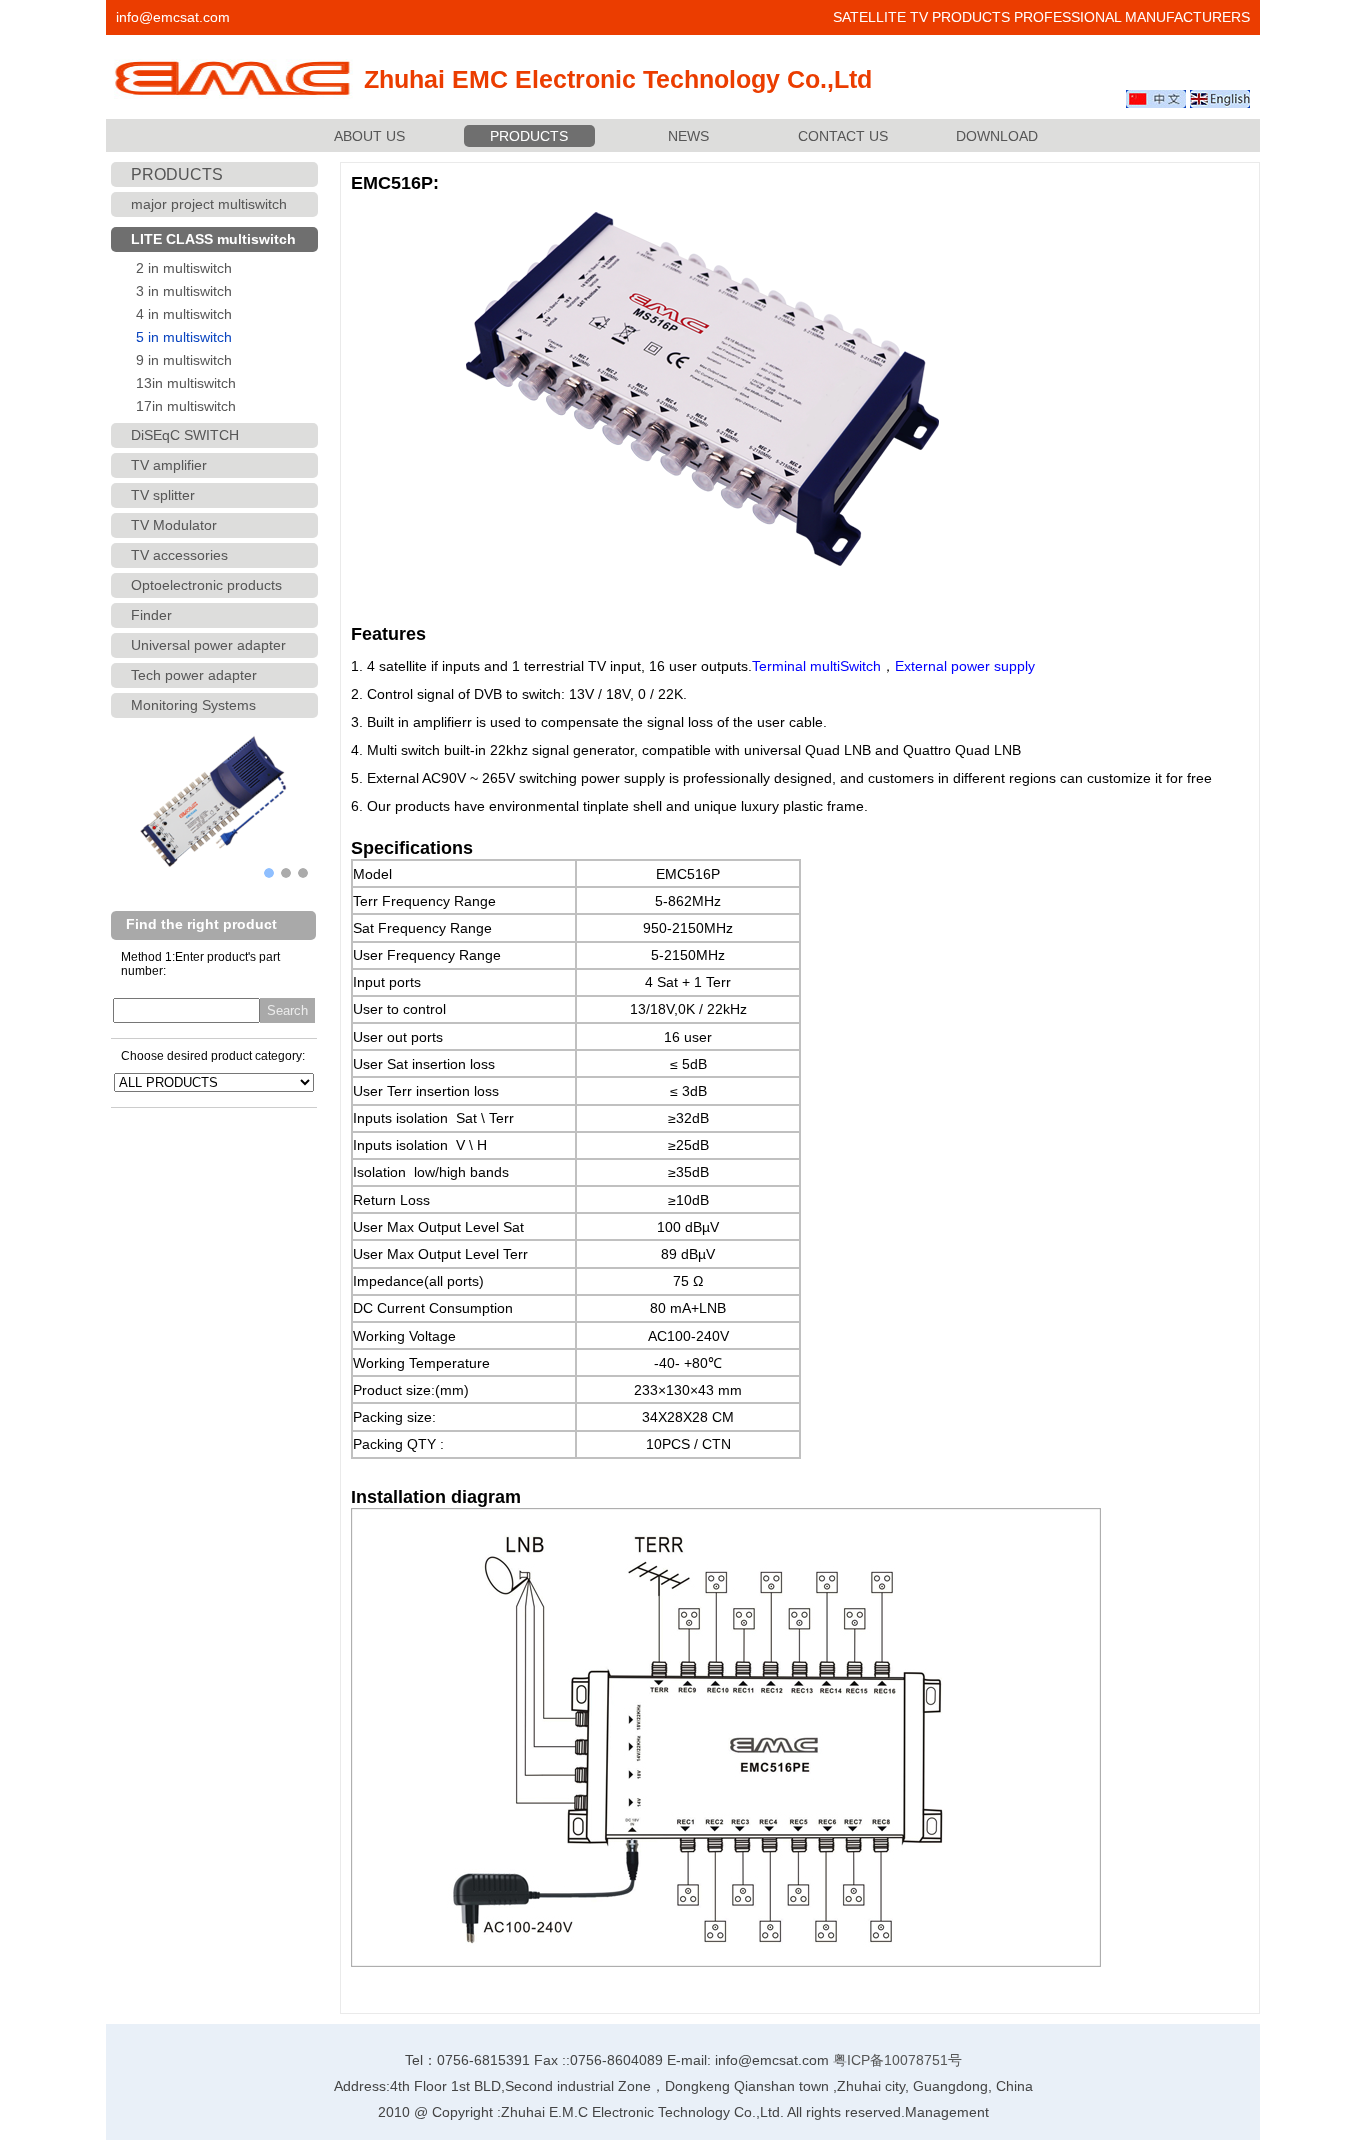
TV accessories (179, 555)
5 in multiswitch (184, 337)
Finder (151, 615)
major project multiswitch (209, 204)
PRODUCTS (529, 136)
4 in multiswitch (184, 314)
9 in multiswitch (184, 360)
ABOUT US (369, 136)
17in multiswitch (186, 406)
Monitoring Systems (193, 705)
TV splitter (163, 495)
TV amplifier (169, 465)
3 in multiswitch (184, 291)
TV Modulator (174, 525)
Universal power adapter (208, 645)
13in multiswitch (186, 383)
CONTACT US (843, 136)
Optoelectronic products (206, 585)
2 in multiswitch (184, 268)
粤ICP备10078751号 (897, 2060)
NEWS (688, 136)
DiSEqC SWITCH (185, 435)
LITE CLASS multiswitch (213, 239)
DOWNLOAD (997, 136)
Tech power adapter (194, 675)
